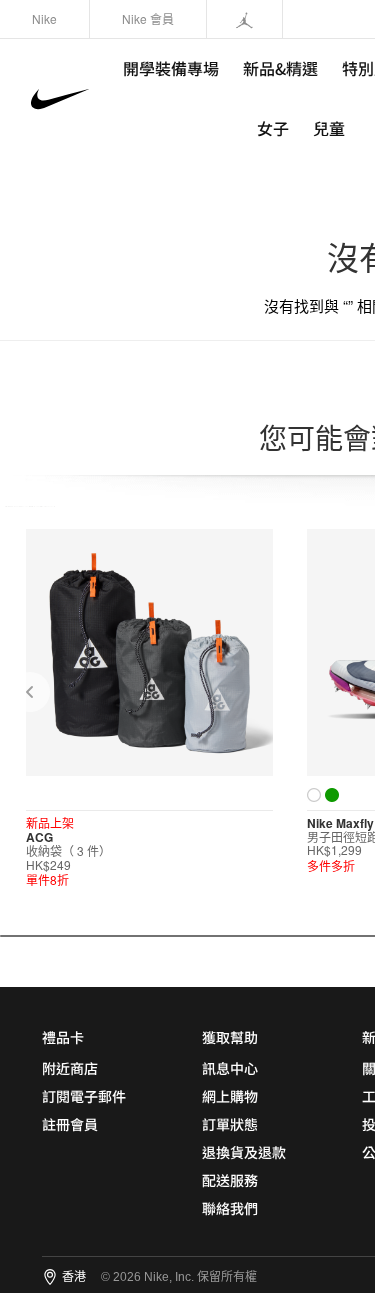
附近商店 (70, 1068)
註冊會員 (70, 1124)
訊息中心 (230, 1068)
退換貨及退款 (244, 1152)
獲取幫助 (230, 1037)
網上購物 (230, 1096)
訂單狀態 (230, 1124)
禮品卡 (63, 1037)
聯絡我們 (230, 1208)
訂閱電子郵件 (84, 1096)
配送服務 (230, 1180)
